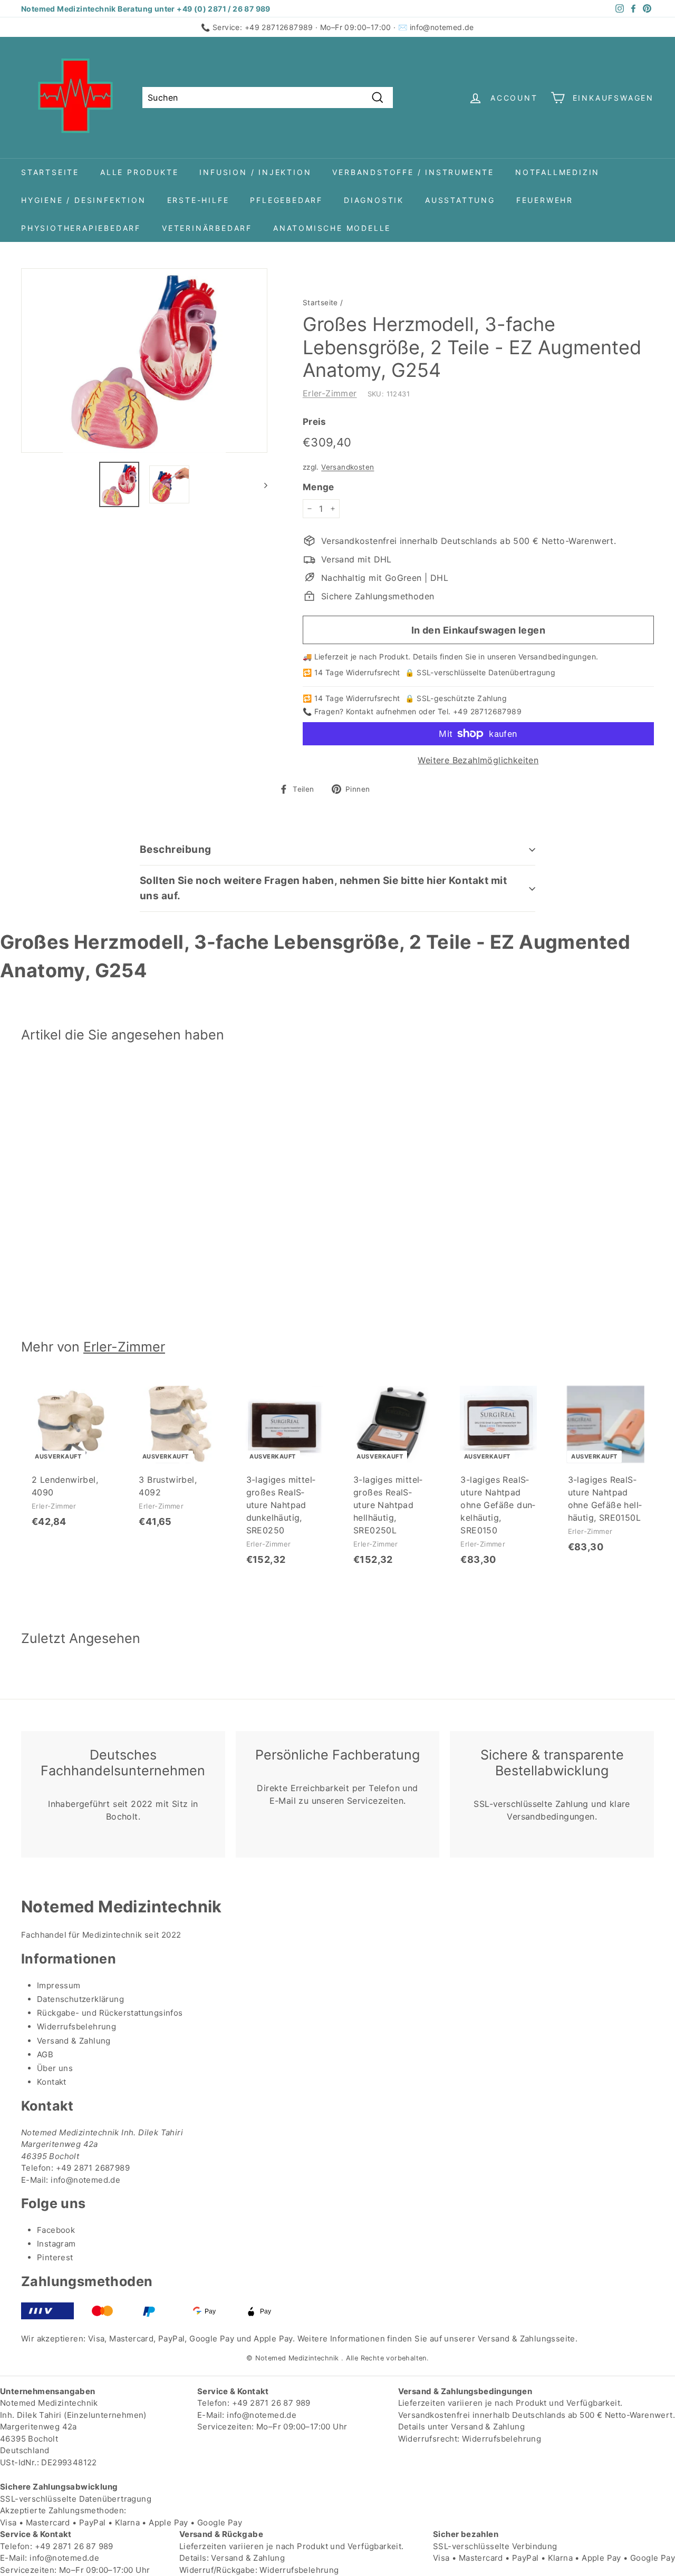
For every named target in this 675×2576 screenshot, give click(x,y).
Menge (319, 487)
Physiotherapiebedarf (81, 228)
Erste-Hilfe (198, 200)
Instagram (56, 2244)
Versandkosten (348, 467)
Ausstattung (460, 200)
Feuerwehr (545, 200)
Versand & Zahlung (74, 2041)
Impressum (59, 1985)
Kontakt (52, 2082)
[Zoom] (144, 361)
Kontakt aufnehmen (381, 711)
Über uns (55, 2068)
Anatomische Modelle (332, 228)
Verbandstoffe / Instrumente (413, 172)
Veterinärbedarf (207, 228)
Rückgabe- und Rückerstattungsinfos (110, 2013)
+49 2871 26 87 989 (271, 2403)
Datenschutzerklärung (80, 1999)
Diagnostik (374, 200)
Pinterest (55, 2257)
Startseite (50, 172)
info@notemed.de (442, 27)
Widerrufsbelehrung (76, 2026)
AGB (45, 2054)
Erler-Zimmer (330, 393)
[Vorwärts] (261, 485)
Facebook (56, 2230)
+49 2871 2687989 (93, 2168)
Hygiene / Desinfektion (84, 200)
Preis (315, 422)
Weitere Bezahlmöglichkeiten (478, 760)
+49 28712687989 (279, 27)
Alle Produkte (139, 172)
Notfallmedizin (557, 172)
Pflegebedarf (286, 200)
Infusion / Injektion (255, 172)
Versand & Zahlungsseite (527, 2339)
